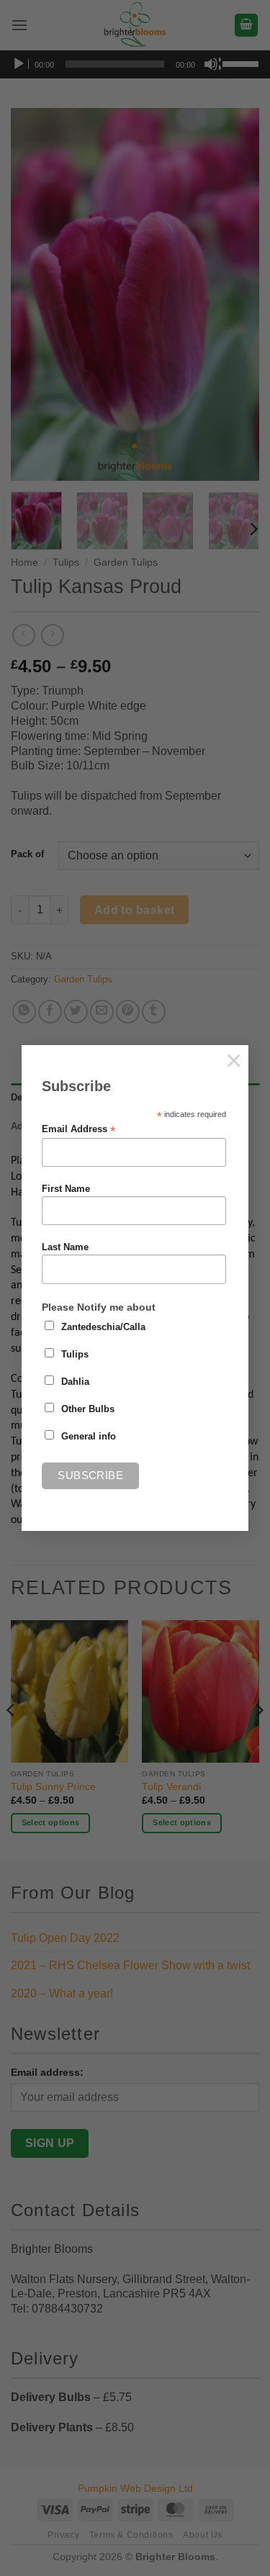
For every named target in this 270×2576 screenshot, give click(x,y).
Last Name (65, 1247)
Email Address (78, 1130)
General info (89, 1437)
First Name (66, 1189)
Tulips (75, 1355)
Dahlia (75, 1382)
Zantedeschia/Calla (103, 1327)
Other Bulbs (88, 1409)
